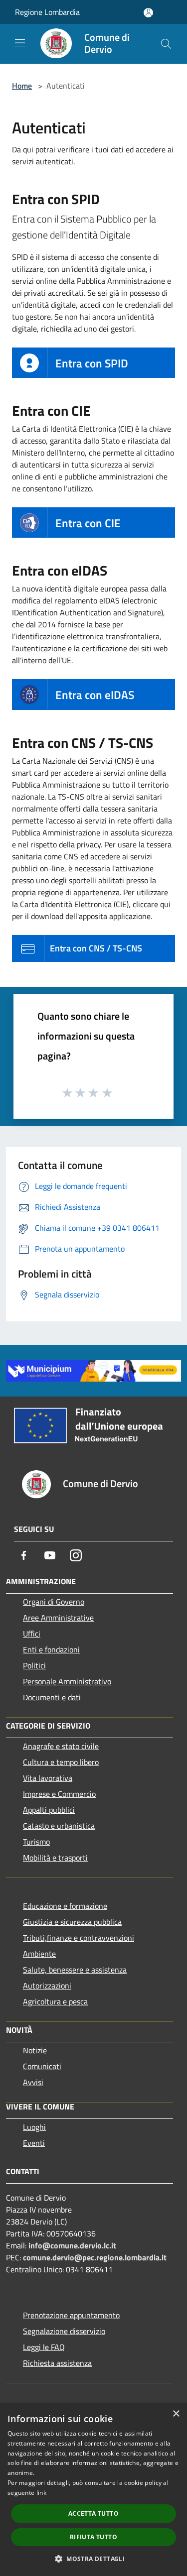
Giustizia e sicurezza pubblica (72, 1922)
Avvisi (33, 2082)
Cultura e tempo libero (61, 1762)
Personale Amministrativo (67, 1681)
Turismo (36, 1842)
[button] (93, 2559)
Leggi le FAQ (44, 2347)
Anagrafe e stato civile (61, 1746)
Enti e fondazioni (51, 1649)
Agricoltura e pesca (55, 2001)
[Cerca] (166, 44)
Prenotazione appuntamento (71, 2315)
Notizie (35, 2050)
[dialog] (93, 2490)
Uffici (32, 1634)
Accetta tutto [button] (93, 2514)
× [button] (176, 2414)
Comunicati (42, 2066)
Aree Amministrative (58, 1618)
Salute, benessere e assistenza (75, 1970)
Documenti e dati (52, 1697)
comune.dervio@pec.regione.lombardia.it (95, 2257)
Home (22, 86)
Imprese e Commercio (59, 1794)
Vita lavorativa (48, 1778)
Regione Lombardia (47, 12)
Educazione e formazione (65, 1906)
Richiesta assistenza (57, 2363)
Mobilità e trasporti (55, 1858)
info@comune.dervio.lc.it (72, 2245)
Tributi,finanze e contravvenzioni (79, 1938)
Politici (34, 1665)
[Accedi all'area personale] (148, 13)
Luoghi (34, 2127)
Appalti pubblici (49, 1810)
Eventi (34, 2143)
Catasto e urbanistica (59, 1826)
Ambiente (39, 1954)
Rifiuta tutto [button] (93, 2537)
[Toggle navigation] (20, 43)
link (41, 2493)
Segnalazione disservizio (64, 2331)
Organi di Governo (54, 1602)
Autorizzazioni (47, 1986)
